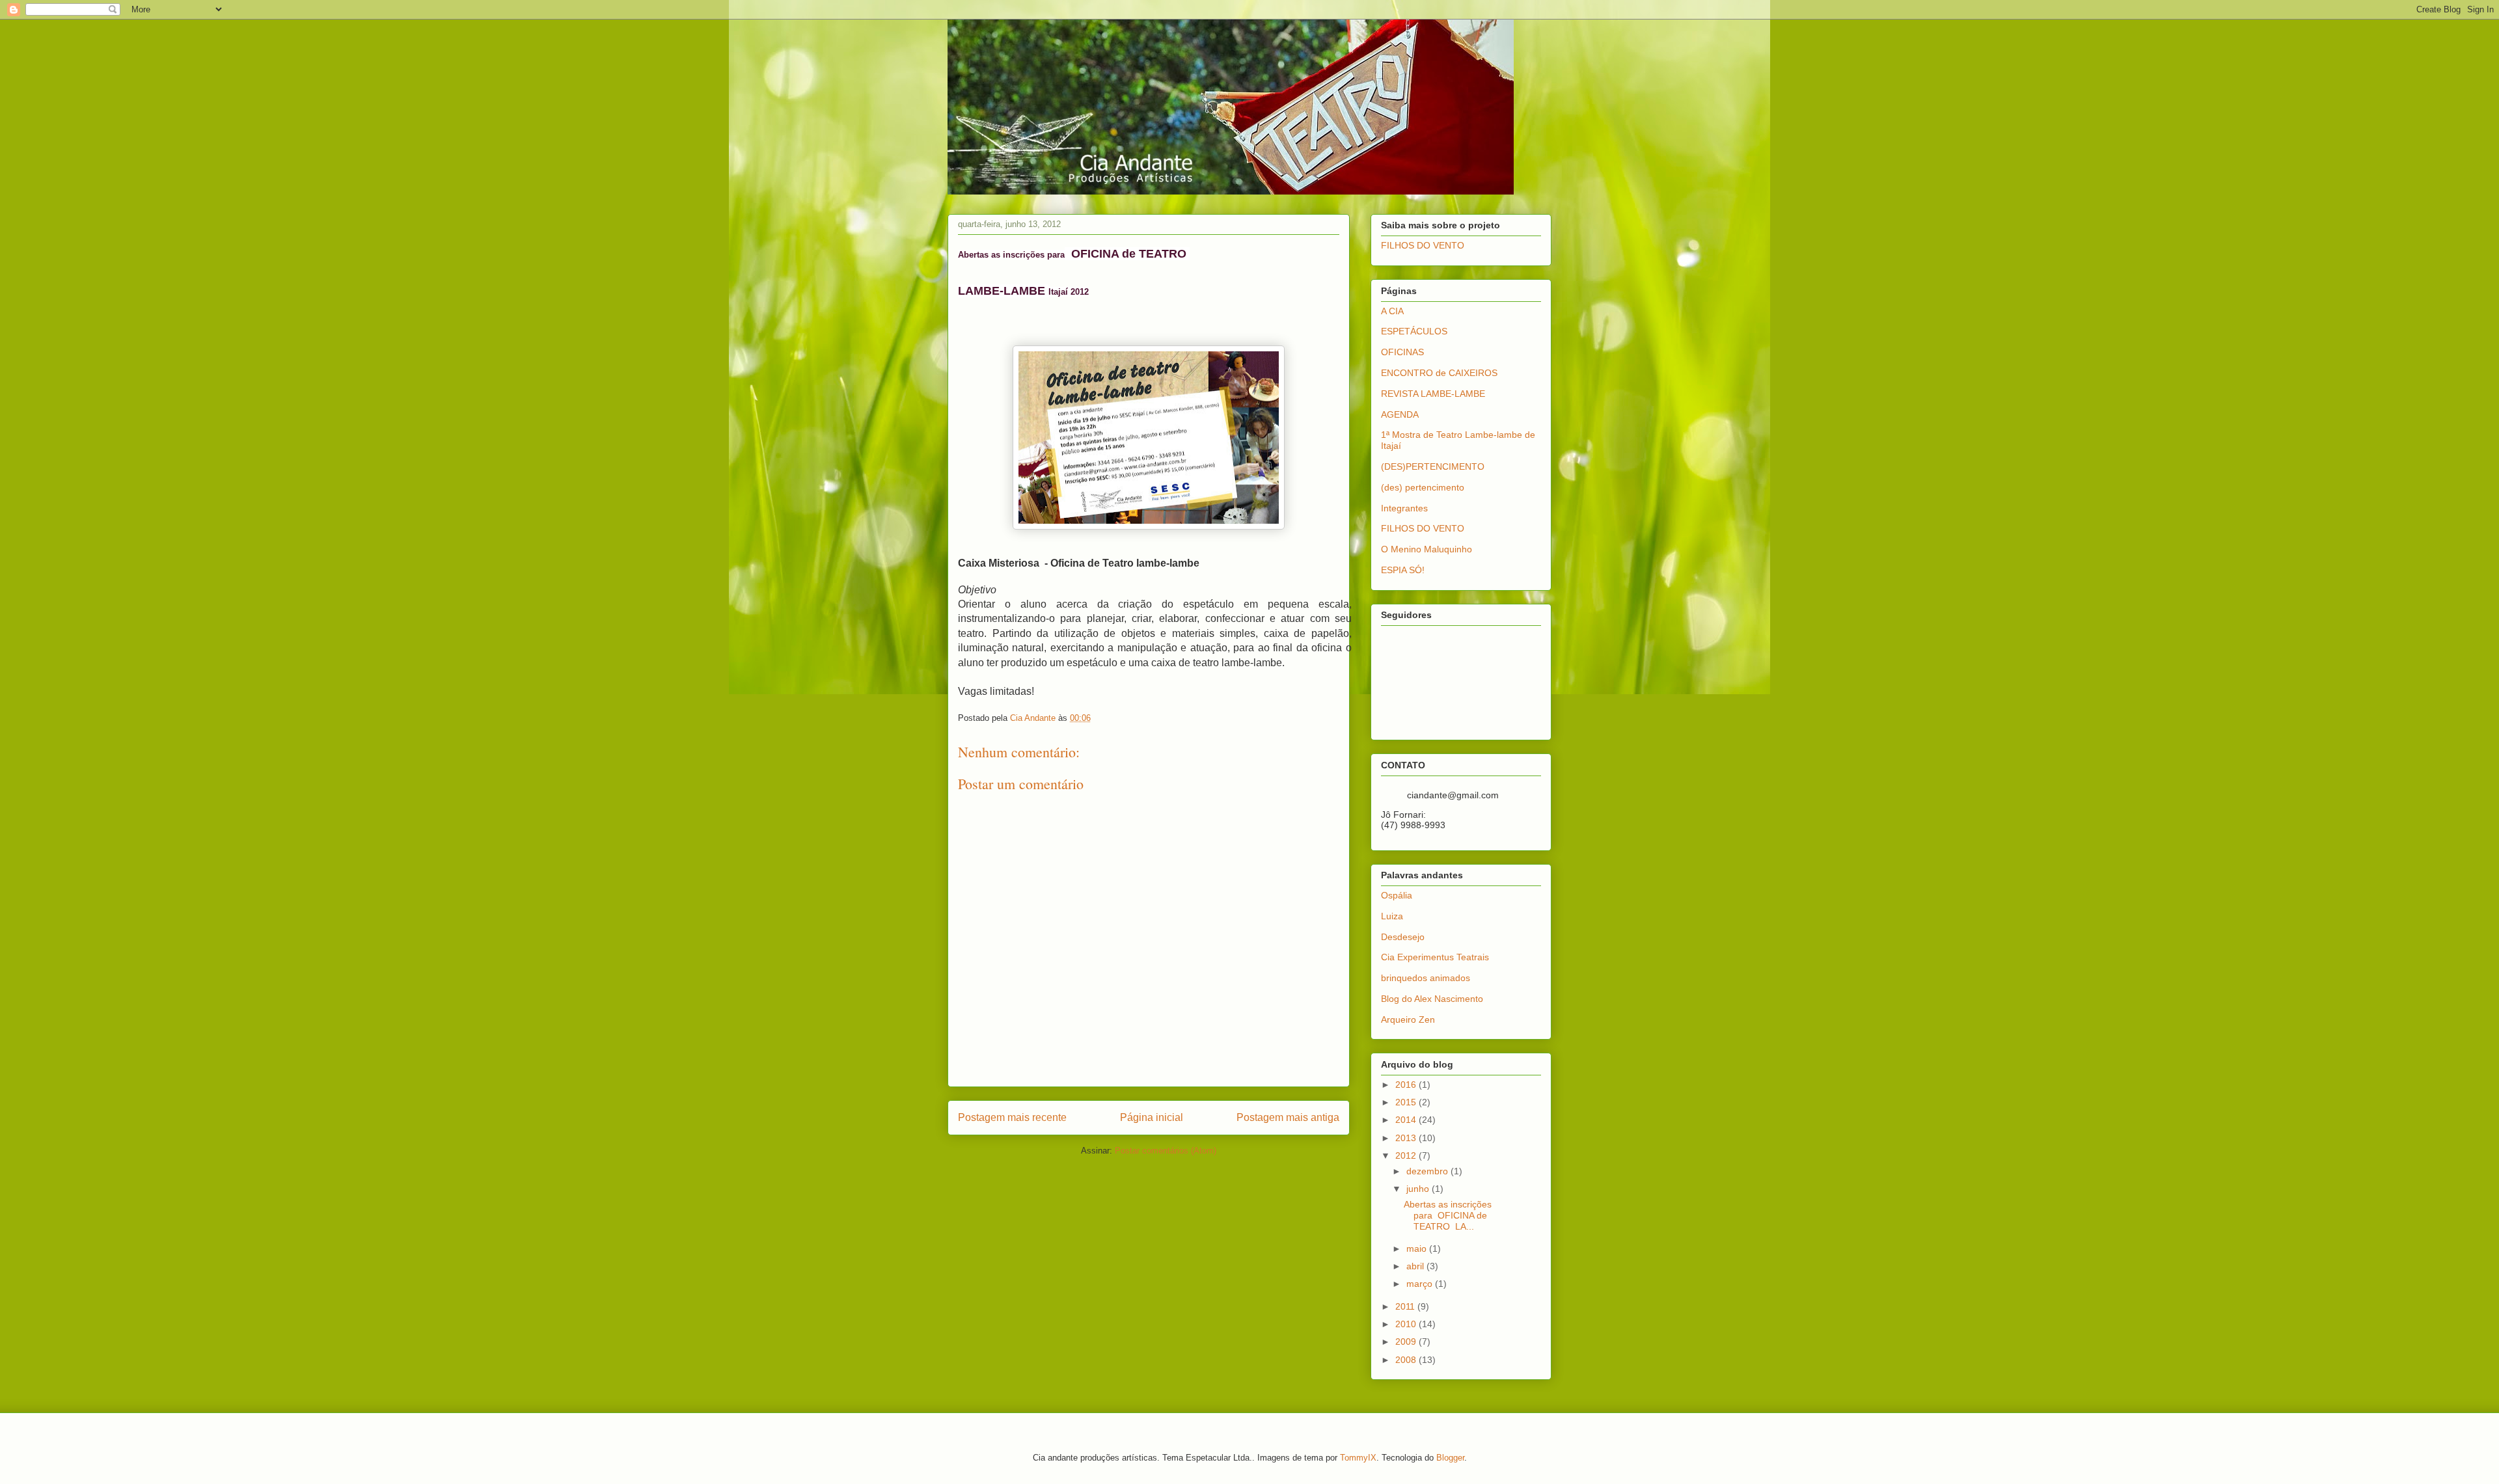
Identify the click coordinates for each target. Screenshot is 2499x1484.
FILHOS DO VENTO (1423, 245)
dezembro (1428, 1171)
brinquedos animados (1426, 978)
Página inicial (1152, 1117)
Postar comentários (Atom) (1166, 1151)
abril (1416, 1266)
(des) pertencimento (1423, 487)
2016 (1407, 1085)
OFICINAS (1402, 352)
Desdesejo (1403, 937)
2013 (1407, 1138)
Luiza (1392, 916)
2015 (1407, 1102)
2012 (1407, 1155)
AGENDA (1400, 414)
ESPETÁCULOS (1414, 331)
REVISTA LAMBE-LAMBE (1433, 394)
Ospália (1397, 895)
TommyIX (1358, 1458)
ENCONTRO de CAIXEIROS (1439, 373)
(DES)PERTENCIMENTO (1433, 466)
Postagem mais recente (1012, 1117)
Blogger (1450, 1458)
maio (1418, 1248)
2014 (1407, 1120)
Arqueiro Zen (1408, 1019)
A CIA (1392, 311)
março (1421, 1284)
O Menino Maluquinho (1427, 549)
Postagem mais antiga (1288, 1117)
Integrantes (1404, 508)
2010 (1407, 1324)
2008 (1407, 1360)
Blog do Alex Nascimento (1432, 999)
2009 (1407, 1342)
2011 (1406, 1306)
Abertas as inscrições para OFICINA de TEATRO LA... (1448, 1215)
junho (1419, 1189)
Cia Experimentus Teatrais (1435, 957)
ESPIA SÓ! (1403, 570)
